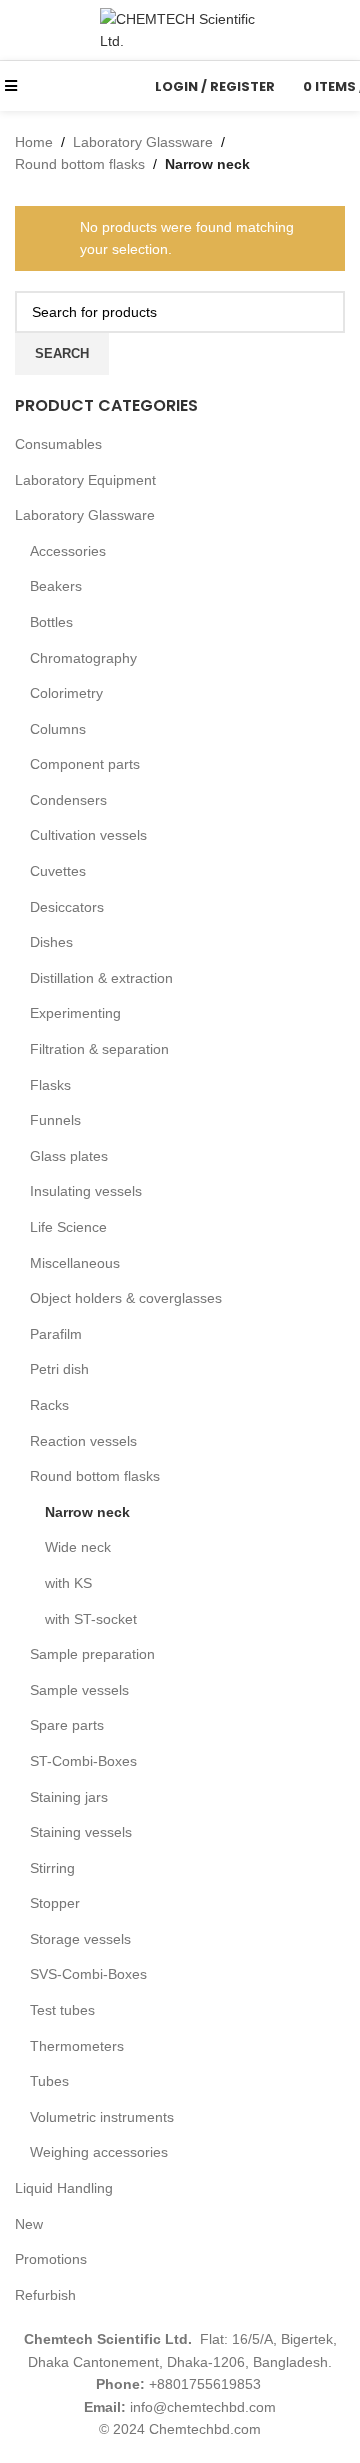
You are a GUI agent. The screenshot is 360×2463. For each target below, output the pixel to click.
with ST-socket (91, 1619)
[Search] (127, 86)
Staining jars (69, 1797)
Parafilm (56, 1334)
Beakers (56, 586)
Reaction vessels (83, 1441)
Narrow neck (87, 1512)
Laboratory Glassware (85, 515)
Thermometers (77, 2046)
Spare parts (67, 1725)
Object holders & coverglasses (126, 1298)
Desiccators (67, 907)
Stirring (52, 1868)
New (29, 2224)
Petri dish (59, 1369)
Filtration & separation (99, 1049)
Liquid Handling (64, 2188)
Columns (58, 729)
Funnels (55, 1120)
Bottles (51, 622)
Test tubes (62, 2010)
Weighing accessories (99, 2152)
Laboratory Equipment (85, 480)
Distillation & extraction (101, 978)
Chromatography (83, 658)
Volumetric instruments (102, 2117)
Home (34, 142)
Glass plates (69, 1156)
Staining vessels (81, 1832)
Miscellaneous (75, 1263)
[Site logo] (180, 29)
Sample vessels (79, 1690)
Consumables (58, 444)
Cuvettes (58, 871)
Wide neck (78, 1547)
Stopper (55, 1903)
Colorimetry (66, 693)
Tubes (49, 2081)
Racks (49, 1405)
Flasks (50, 1085)
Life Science (68, 1227)
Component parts (85, 764)
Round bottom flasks (95, 1476)
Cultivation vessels (88, 835)
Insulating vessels (86, 1191)
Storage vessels (80, 1939)
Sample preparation (92, 1654)
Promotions (51, 2259)
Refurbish (45, 2295)
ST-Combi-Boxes (83, 1761)
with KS (68, 1583)
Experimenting (75, 1013)
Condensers (68, 800)
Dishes (51, 942)
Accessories (68, 551)
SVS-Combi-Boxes (88, 1974)
